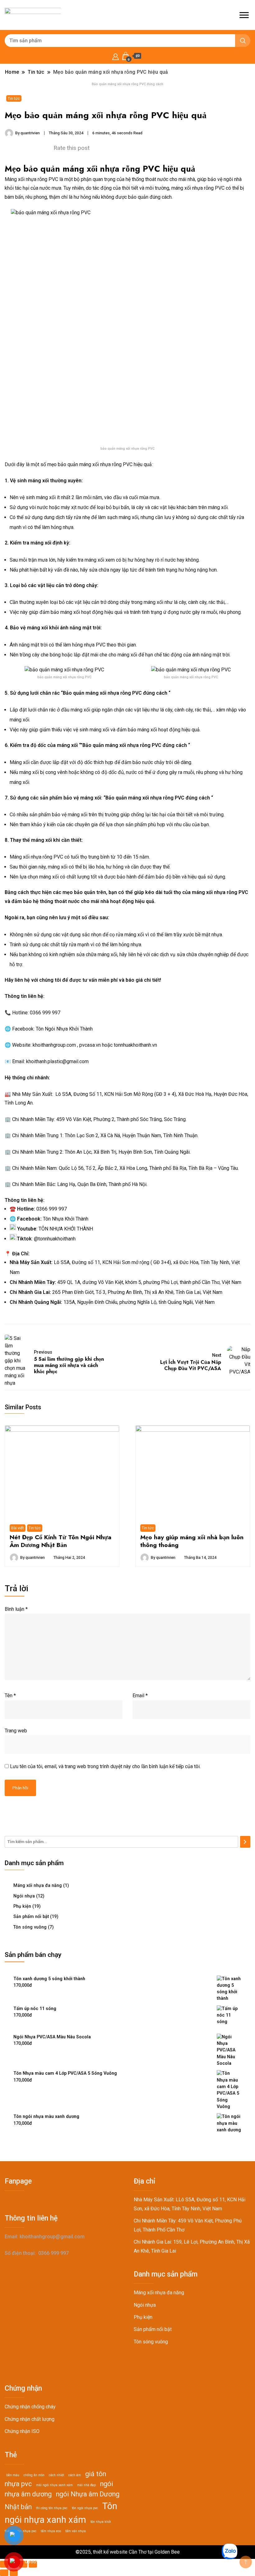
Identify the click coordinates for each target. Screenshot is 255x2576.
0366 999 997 (45, 1013)
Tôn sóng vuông (30, 1927)
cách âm (75, 2475)
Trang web (16, 1731)
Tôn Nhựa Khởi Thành (66, 1219)
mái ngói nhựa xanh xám (54, 2485)
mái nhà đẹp (86, 2485)
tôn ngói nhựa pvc (85, 2508)
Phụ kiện (22, 1906)
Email (140, 1696)
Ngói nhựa (24, 1896)
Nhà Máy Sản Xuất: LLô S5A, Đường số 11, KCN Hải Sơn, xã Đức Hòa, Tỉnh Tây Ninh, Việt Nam (190, 2204)
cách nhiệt (56, 2475)
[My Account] (116, 56)
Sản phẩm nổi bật (31, 1916)
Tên (10, 1696)
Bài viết (18, 1528)
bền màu (13, 2475)
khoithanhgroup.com (54, 1045)
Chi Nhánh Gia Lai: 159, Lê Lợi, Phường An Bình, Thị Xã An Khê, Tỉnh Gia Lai (192, 2246)
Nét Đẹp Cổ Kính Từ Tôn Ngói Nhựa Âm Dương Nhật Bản (60, 1541)
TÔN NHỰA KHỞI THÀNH (66, 1229)
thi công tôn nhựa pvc (52, 2508)
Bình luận (16, 1609)
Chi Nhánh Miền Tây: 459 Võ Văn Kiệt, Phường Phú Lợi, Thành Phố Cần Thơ (188, 2225)
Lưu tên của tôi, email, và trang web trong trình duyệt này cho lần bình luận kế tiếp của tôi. (105, 1766)
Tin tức (14, 98)
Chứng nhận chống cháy (30, 2407)
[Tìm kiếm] (245, 1842)
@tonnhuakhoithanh (55, 1239)
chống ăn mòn (34, 2475)
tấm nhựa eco (51, 2531)
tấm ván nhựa (76, 2531)
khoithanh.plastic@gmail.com (57, 1061)
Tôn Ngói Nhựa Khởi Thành (64, 1029)
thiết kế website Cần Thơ (120, 2552)
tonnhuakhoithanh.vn (135, 1045)
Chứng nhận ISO (22, 2431)
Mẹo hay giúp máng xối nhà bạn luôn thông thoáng (192, 1541)
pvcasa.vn (90, 1045)
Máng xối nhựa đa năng (38, 1885)
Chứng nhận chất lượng (30, 2419)
